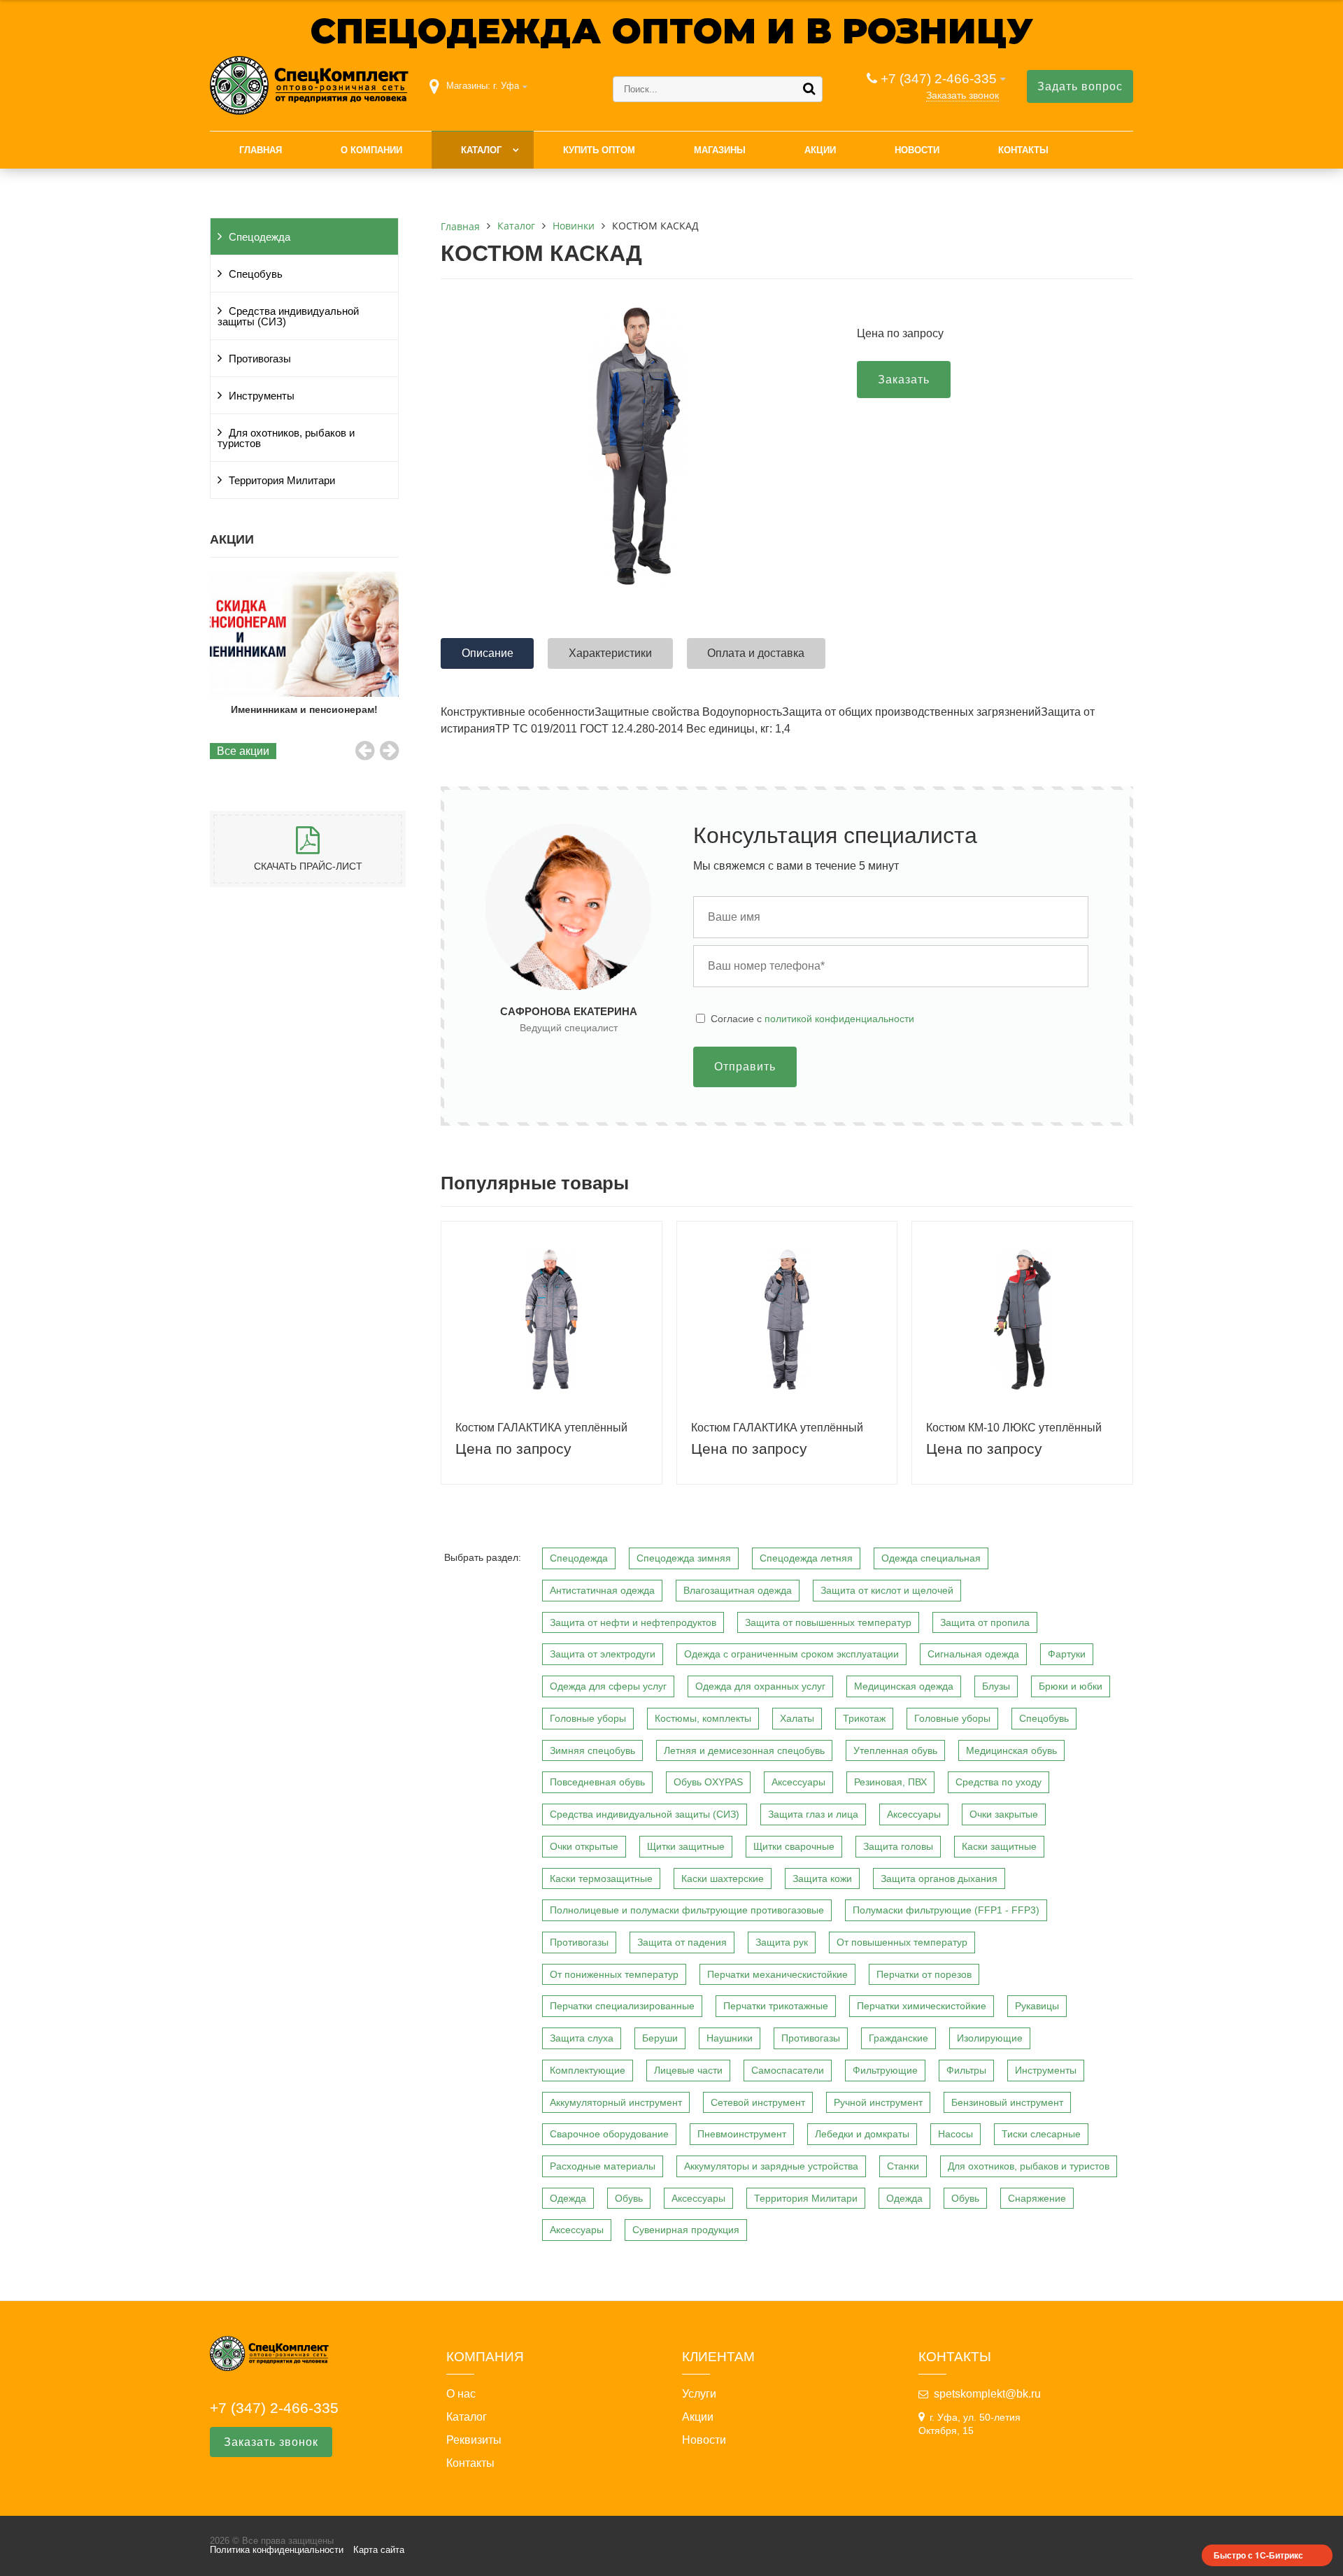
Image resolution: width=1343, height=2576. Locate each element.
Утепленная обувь (895, 1750)
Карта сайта (379, 2550)
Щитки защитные (686, 1846)
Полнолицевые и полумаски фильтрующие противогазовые (687, 1910)
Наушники (730, 2038)
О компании (371, 150)
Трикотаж (864, 1718)
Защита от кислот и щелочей (887, 1590)
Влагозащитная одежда (738, 1590)
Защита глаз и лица (813, 1814)
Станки (903, 2166)
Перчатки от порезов (924, 1974)
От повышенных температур (902, 1942)
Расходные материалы (603, 2166)
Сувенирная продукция (686, 2230)
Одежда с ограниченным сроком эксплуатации (791, 1654)
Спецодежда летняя (806, 1558)
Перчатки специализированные (622, 2006)
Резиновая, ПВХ (890, 1782)
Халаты (797, 1718)
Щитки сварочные (794, 1846)
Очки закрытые (1004, 1814)
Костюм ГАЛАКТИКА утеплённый (541, 1428)
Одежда (568, 2198)
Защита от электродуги (603, 1654)
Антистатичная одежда (602, 1590)
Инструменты (262, 396)
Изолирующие (990, 2038)
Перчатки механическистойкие (777, 1974)
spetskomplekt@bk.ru (987, 2394)
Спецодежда (260, 237)
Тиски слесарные (1041, 2134)
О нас (461, 2394)
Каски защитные (999, 1846)
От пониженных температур (614, 1974)
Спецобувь (256, 274)
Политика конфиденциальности (277, 2550)
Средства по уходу (999, 1782)
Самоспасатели (788, 2070)
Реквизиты (474, 2440)
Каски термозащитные (601, 1878)
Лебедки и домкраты (862, 2134)
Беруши (660, 2038)
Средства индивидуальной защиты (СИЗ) (288, 317)
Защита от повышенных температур (828, 1622)
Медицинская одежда (904, 1686)
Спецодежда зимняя (684, 1558)
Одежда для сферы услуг (608, 1686)
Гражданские (898, 2038)
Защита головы (898, 1846)
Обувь (629, 2198)
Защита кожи (822, 1878)
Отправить (745, 1067)
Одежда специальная (931, 1558)
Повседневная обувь (597, 1782)
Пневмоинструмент (742, 2134)
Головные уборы (588, 1718)
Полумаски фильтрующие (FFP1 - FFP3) (946, 1910)
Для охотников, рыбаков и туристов (286, 438)
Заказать (904, 380)
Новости (917, 150)
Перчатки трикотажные (776, 2006)
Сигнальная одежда (973, 1654)
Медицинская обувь (1011, 1750)
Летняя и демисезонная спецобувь (744, 1750)
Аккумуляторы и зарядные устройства (771, 2166)
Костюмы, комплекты (703, 1718)
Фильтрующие (885, 2070)
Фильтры (966, 2070)
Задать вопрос (1080, 86)
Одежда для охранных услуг (760, 1686)
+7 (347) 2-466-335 (939, 79)
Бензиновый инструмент (1007, 2102)
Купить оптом (599, 150)
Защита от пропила (985, 1622)
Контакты (1023, 150)
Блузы (996, 1686)
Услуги (699, 2394)
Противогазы (260, 359)
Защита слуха (582, 2038)
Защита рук (782, 1942)
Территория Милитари (282, 481)
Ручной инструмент (878, 2102)
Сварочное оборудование (609, 2134)
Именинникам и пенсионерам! (304, 709)
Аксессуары (798, 1782)
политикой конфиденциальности (839, 1019)
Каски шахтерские (723, 1878)
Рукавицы (1037, 2006)
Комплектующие (588, 2070)
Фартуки (1067, 1654)
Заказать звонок (962, 95)
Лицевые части (688, 2070)
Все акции (243, 751)
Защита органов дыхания (939, 1878)
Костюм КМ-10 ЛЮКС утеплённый (1014, 1428)
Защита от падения (682, 1942)
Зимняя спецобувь (592, 1750)
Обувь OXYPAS (708, 1782)
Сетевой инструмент (758, 2102)
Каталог (481, 150)
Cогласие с (812, 1019)
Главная (261, 150)
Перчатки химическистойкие (922, 2006)
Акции (820, 150)
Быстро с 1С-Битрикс (1258, 2555)
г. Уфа (506, 86)
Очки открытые (584, 1846)
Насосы (955, 2134)
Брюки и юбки (1071, 1686)
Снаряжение (1037, 2198)
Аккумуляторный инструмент (616, 2102)
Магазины (720, 150)
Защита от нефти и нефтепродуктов (633, 1622)
